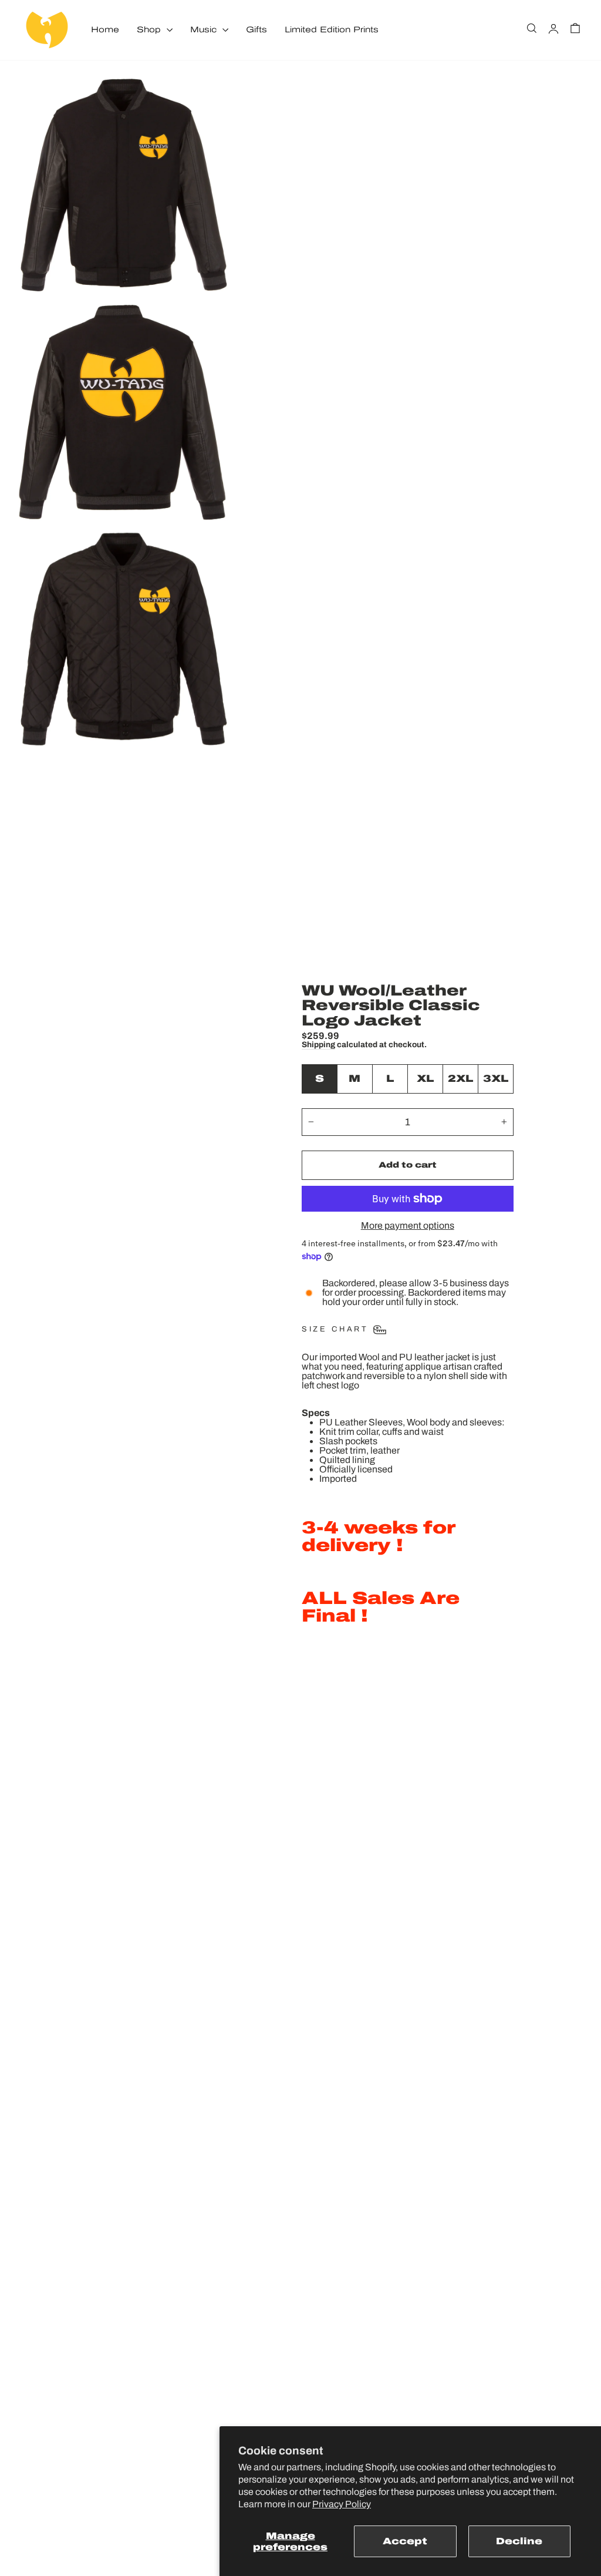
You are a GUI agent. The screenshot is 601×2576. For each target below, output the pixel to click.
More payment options (408, 1226)
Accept (405, 2541)
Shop (150, 30)
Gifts (256, 30)
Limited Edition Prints (332, 30)
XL (425, 1079)
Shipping (318, 1045)
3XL (496, 1079)
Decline (519, 2541)
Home (105, 30)
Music (205, 30)
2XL (460, 1079)
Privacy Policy (342, 2504)
